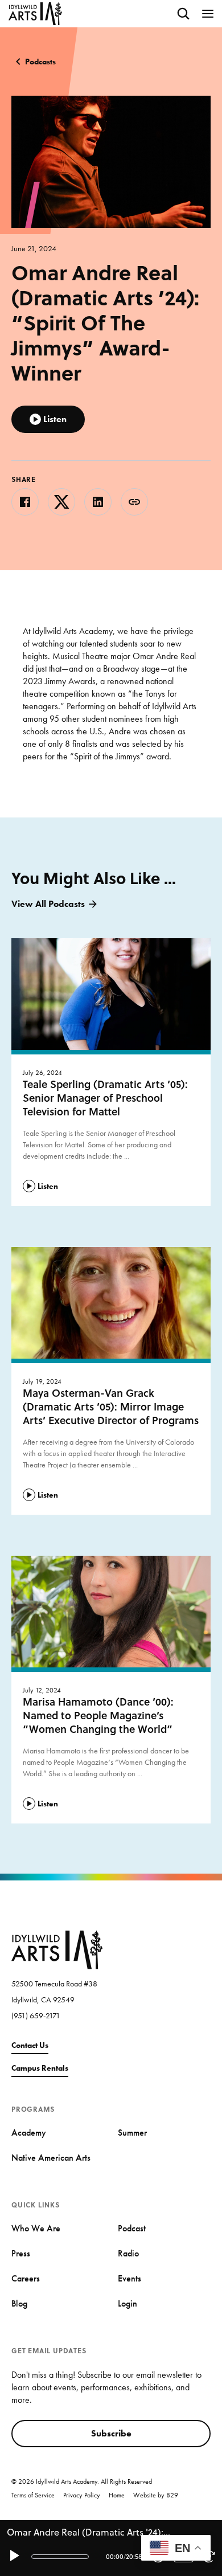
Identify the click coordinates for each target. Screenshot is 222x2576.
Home (117, 2495)
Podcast (132, 2228)
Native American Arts (51, 2158)
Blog (19, 2303)
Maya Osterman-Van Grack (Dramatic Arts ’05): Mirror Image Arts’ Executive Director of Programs (111, 1406)
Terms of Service (33, 2495)
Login (128, 2303)
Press (21, 2253)
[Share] (134, 502)
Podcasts (40, 62)
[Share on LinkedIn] (98, 502)
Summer (132, 2133)
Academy (29, 2133)
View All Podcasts (48, 904)
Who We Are (36, 2228)
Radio (128, 2253)
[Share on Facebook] (25, 502)
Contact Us (30, 2045)
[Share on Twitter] (61, 502)
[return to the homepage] (57, 1949)
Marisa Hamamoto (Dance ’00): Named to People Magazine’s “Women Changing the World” (98, 1715)
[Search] (183, 14)
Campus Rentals (40, 2068)
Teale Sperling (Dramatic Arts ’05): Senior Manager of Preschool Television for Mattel (105, 1098)
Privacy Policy (82, 2495)
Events (129, 2278)
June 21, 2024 (34, 248)
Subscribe (111, 2433)
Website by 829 (156, 2495)
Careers (26, 2278)
